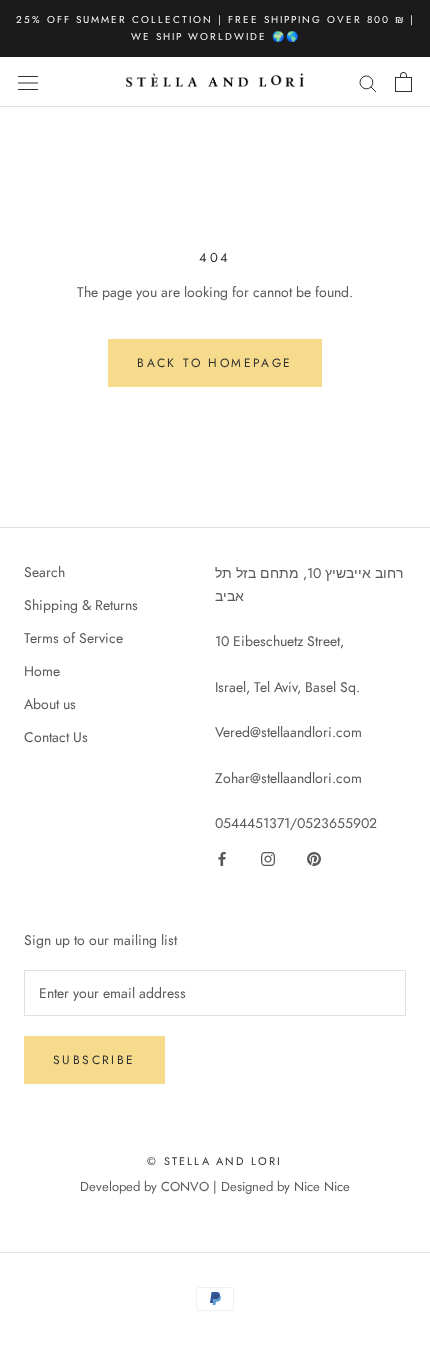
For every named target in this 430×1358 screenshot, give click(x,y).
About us (50, 704)
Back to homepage (214, 363)
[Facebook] (222, 857)
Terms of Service (73, 638)
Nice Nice (322, 1186)
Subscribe (94, 1060)
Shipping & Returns (81, 605)
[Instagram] (268, 857)
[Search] (368, 81)
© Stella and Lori (214, 1161)
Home (42, 671)
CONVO (185, 1186)
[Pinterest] (314, 857)
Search (44, 572)
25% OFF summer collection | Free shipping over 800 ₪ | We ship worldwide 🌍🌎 (215, 28)
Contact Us (56, 737)
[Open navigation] (28, 82)
